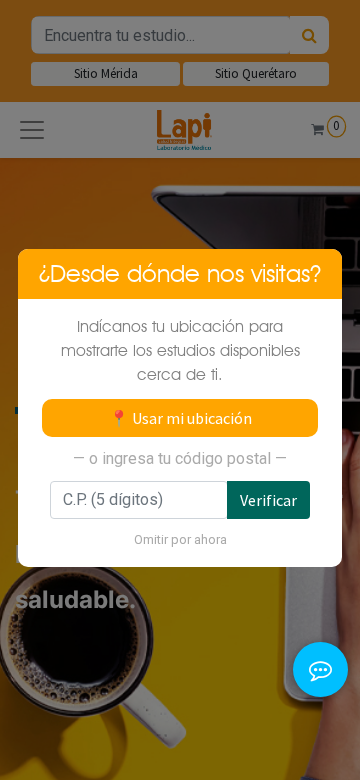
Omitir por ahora (180, 539)
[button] (320, 643)
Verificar (268, 500)
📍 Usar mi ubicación (180, 418)
